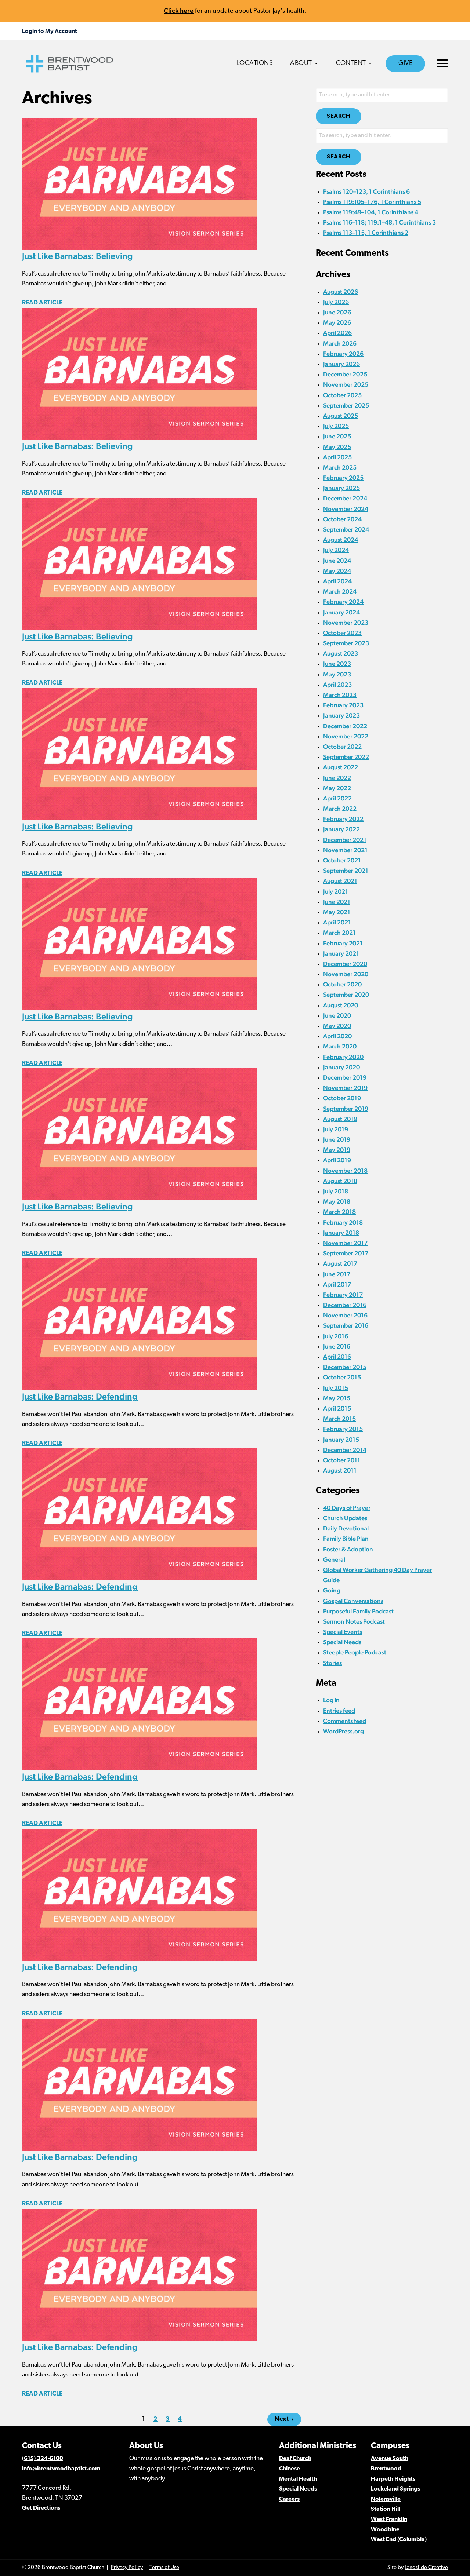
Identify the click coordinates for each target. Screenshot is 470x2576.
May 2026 (337, 322)
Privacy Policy (127, 2568)
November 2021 (345, 850)
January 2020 (341, 1067)
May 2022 (337, 788)
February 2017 (343, 1295)
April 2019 (337, 1160)
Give (405, 63)
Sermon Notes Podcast (354, 1621)
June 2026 (337, 312)
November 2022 (346, 736)
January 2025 (341, 488)
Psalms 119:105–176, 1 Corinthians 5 (372, 202)
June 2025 (337, 436)
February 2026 (343, 354)
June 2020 (337, 1015)
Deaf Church (295, 2459)
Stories (332, 1663)
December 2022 (345, 726)
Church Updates (345, 1518)
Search (339, 116)
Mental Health (298, 2479)
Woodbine (385, 2530)
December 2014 (345, 1450)
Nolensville (386, 2499)
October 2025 (342, 395)
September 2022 (346, 757)
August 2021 (340, 881)
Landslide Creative (426, 2568)
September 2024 (346, 529)
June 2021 (337, 902)
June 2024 (337, 561)
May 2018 (337, 1201)
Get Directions (41, 2508)
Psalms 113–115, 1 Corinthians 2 (366, 233)
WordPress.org (344, 1731)
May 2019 (337, 1150)
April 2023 (337, 685)
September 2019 (346, 1109)
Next (282, 2419)
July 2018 (336, 1191)
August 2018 (340, 1181)
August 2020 (341, 1005)
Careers (289, 2499)
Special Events (343, 1632)
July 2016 (336, 1336)
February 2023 (343, 705)
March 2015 (339, 1419)
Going (332, 1590)
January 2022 (341, 829)
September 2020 (346, 995)
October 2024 (342, 519)
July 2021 (336, 891)
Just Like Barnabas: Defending (80, 1396)
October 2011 (342, 1460)
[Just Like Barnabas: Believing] (140, 183)
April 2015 (337, 1408)
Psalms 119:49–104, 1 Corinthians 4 (371, 212)
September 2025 (346, 405)
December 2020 (345, 964)
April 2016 (337, 1357)
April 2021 (337, 922)
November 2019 (345, 1088)
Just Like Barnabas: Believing (77, 256)
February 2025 (343, 478)
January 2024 (341, 612)
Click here (179, 10)
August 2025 (341, 416)
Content (351, 63)
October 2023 (342, 633)
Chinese (290, 2469)
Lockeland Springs (395, 2489)
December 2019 (345, 1077)
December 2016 (345, 1305)
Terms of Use (164, 2568)
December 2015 (345, 1367)
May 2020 (337, 1026)
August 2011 (340, 1470)
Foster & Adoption (348, 1549)
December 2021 (345, 840)
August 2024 (341, 540)
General (334, 1559)
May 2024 (337, 571)
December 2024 (345, 498)
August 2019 (340, 1119)
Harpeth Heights (393, 2479)
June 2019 (337, 1139)
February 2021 (343, 943)
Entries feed (339, 1711)
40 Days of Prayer (347, 1508)
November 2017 (345, 1243)
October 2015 (342, 1377)
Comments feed (345, 1721)
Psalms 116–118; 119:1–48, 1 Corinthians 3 (379, 222)
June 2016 (337, 1346)
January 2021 (341, 953)
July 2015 (336, 1388)
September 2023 (346, 643)
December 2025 (345, 374)
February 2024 (343, 602)
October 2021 (342, 860)
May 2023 (337, 674)
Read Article (42, 303)
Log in (331, 1700)
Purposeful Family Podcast (358, 1611)
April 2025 (337, 457)
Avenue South (390, 2459)
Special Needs (342, 1642)
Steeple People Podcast (355, 1652)
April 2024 (337, 581)
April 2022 (337, 798)
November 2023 (346, 623)
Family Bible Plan (346, 1539)
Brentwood (386, 2469)
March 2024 (340, 591)
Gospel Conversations (353, 1601)
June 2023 (337, 664)
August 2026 (341, 292)
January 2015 (341, 1440)
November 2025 (346, 384)
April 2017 (337, 1284)
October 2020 (342, 984)
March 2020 (340, 1046)
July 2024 (336, 550)
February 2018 (343, 1222)
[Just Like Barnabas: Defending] (140, 1324)
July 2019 (336, 1129)
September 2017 (346, 1253)
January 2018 (341, 1233)
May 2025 (337, 447)
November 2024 (346, 509)
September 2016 (346, 1325)
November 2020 (346, 974)
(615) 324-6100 (43, 2459)
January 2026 (341, 364)
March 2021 (339, 933)
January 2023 (341, 715)
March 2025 (340, 467)
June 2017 (337, 1274)
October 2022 (342, 747)
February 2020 (343, 1057)
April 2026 (337, 333)
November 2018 (345, 1171)
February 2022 (343, 819)
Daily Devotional (346, 1528)
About (301, 63)
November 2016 (345, 1315)
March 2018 (339, 1212)
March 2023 (340, 695)
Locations (255, 63)
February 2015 (343, 1429)
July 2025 (336, 426)
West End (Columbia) (399, 2540)
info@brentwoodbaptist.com (61, 2469)
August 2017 (340, 1263)
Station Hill (386, 2509)
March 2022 (340, 809)
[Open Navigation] (442, 63)
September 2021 (346, 871)
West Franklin (389, 2520)
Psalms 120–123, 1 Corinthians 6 (366, 191)
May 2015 (337, 1398)
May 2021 (337, 912)
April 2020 (337, 1036)
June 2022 (337, 778)
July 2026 (336, 302)
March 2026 (340, 343)
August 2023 (341, 653)
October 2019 (342, 1098)
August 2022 (341, 767)
